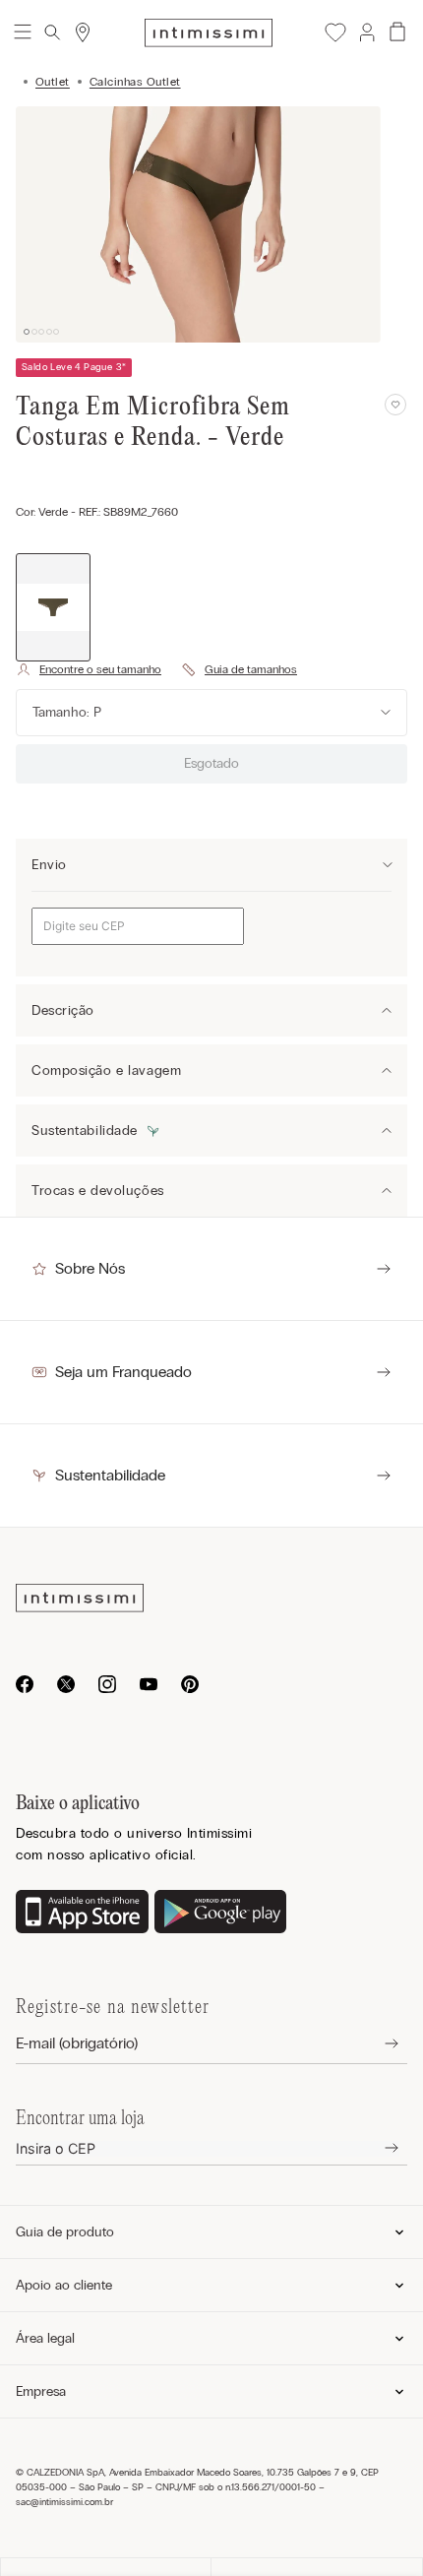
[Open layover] (376, 2044)
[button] (366, 32)
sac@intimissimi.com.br (64, 2502)
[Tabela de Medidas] (239, 669)
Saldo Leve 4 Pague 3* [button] (74, 367)
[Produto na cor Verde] (53, 608)
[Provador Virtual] (89, 669)
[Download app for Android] (221, 1914)
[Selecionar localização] (83, 32)
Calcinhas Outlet (135, 82)
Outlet (53, 82)
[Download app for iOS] (82, 1914)
